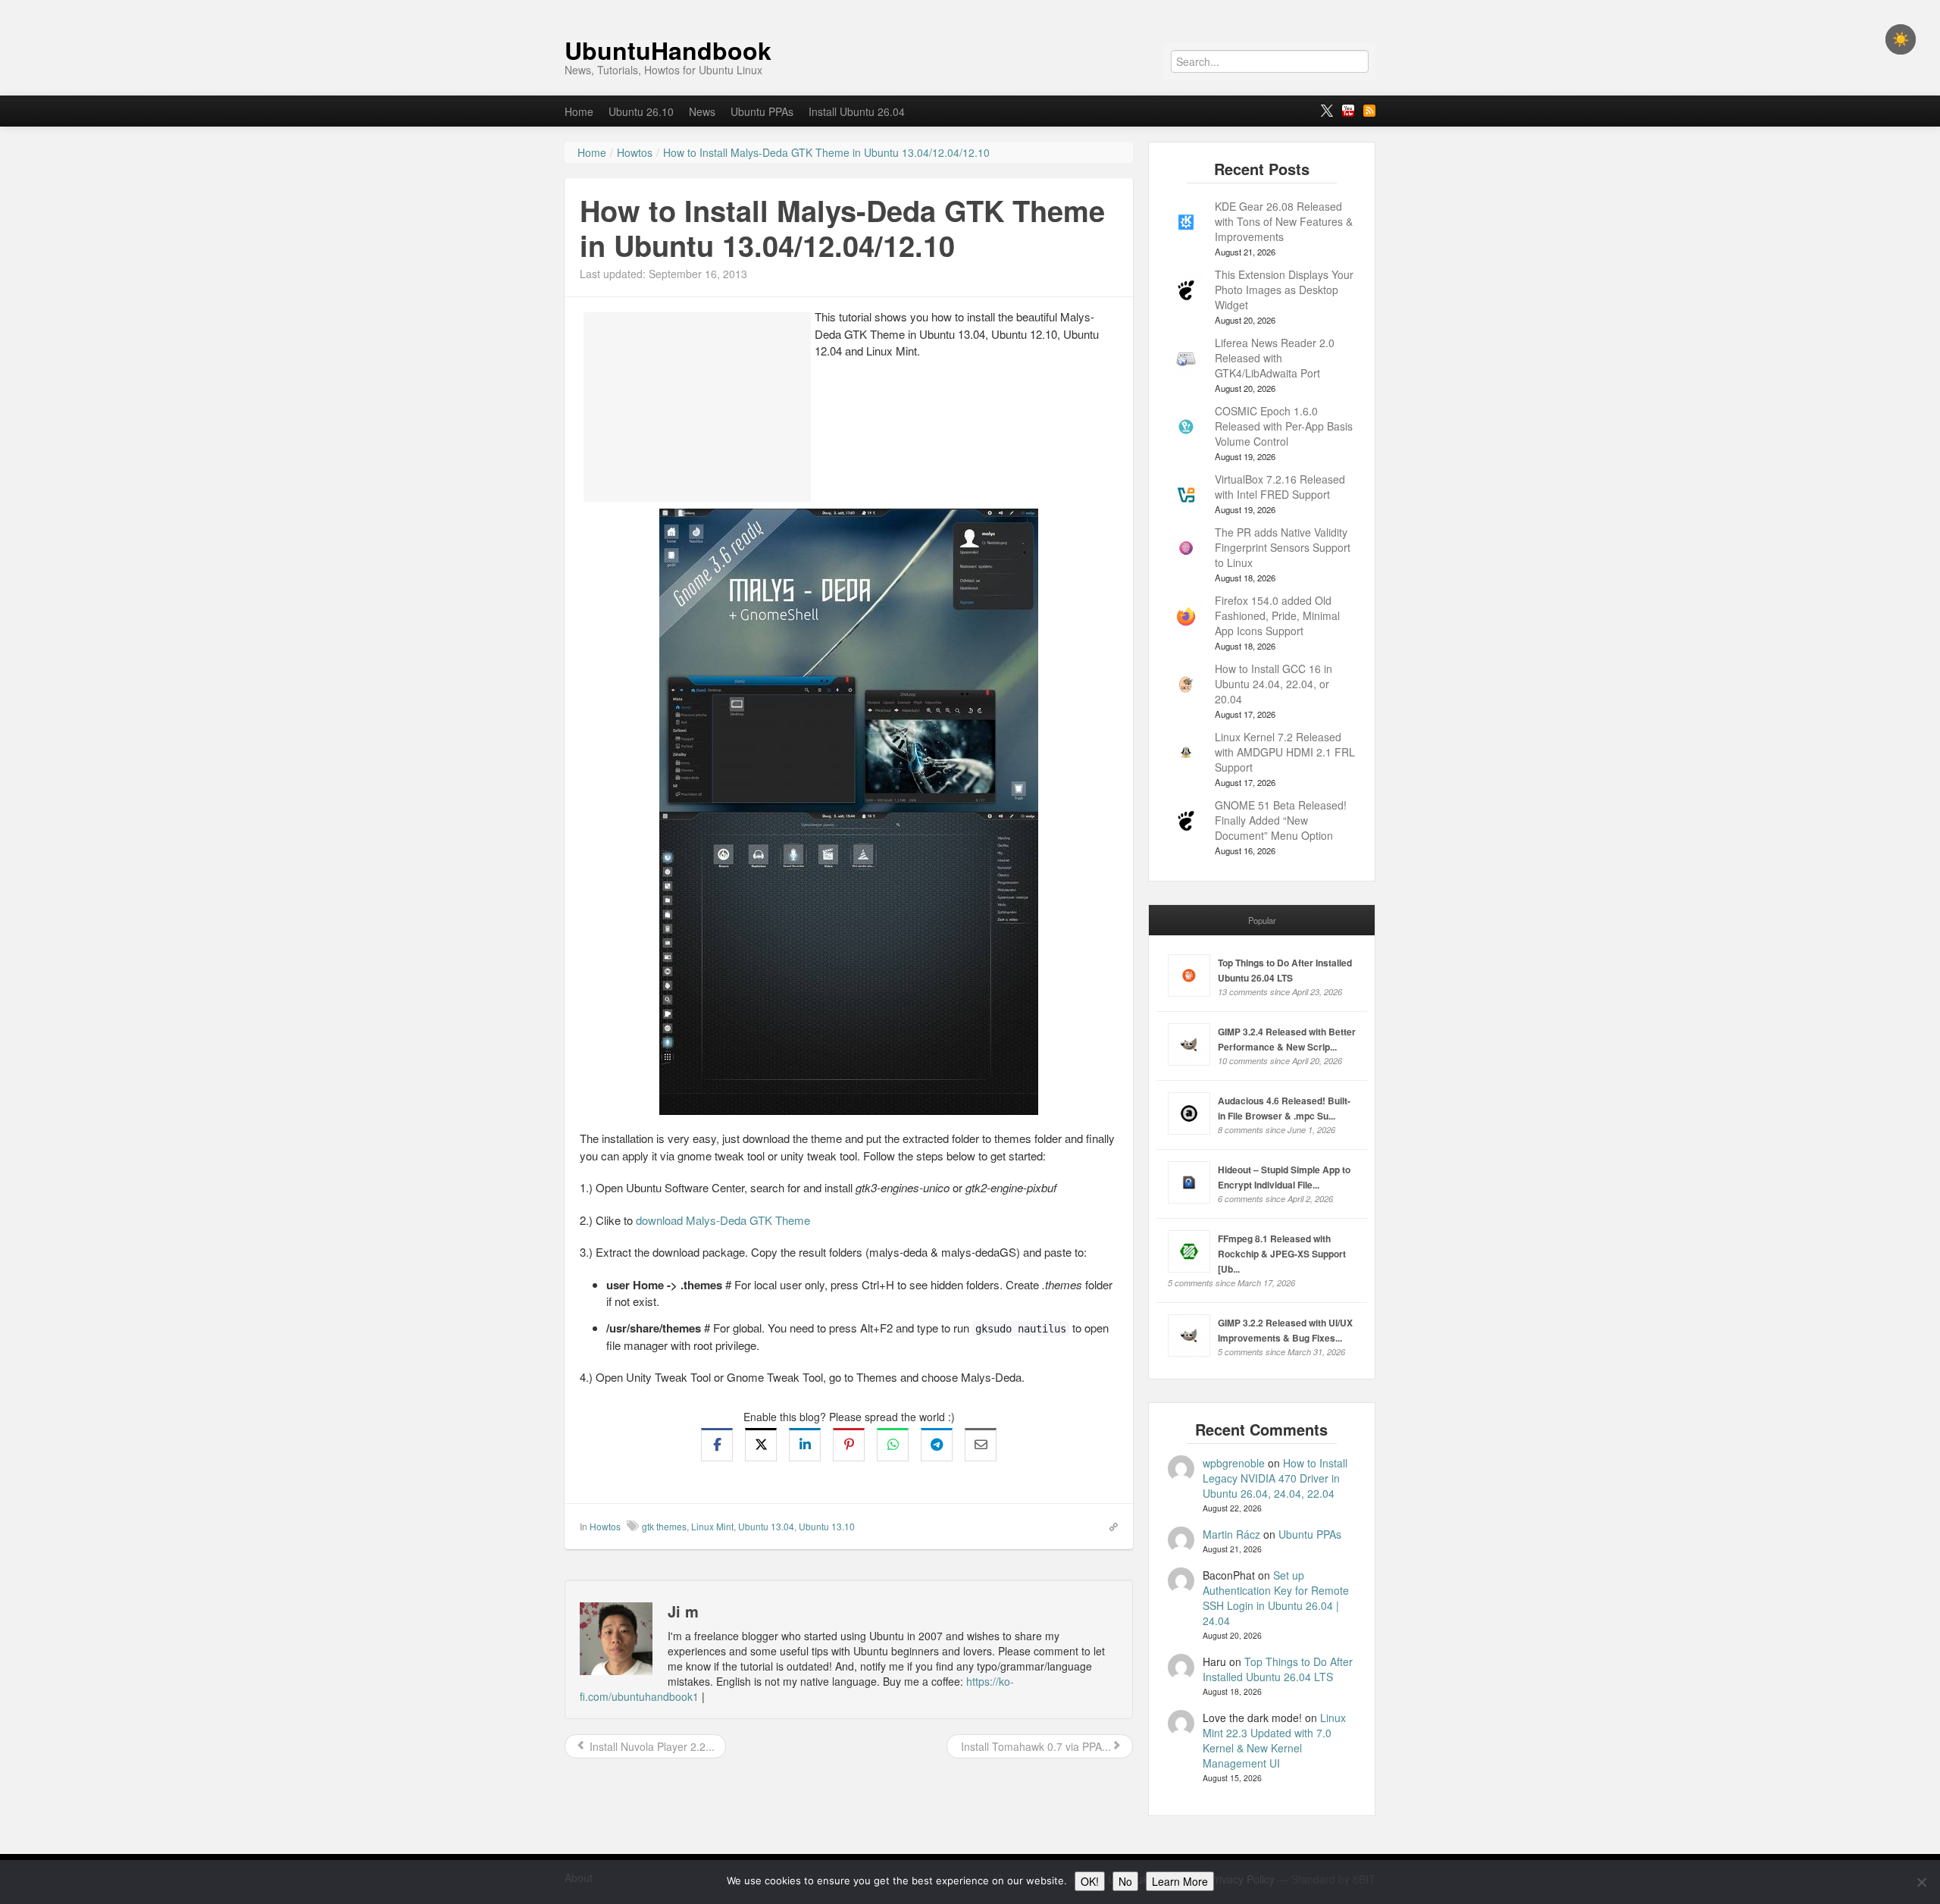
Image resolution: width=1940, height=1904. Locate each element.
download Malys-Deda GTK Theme (723, 1220)
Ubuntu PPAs (762, 111)
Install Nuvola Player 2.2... (651, 1746)
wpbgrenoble (1234, 1463)
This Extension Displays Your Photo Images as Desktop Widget (1284, 290)
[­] (970, 8)
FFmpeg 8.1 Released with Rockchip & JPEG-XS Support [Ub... (1282, 1254)
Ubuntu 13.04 (766, 1526)
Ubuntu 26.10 (641, 111)
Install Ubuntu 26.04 (857, 111)
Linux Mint (712, 1526)
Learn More (1180, 1881)
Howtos (605, 1526)
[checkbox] (1901, 39)
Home (579, 111)
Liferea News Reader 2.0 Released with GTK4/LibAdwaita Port (1275, 358)
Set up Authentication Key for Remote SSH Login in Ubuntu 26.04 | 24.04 (1276, 1598)
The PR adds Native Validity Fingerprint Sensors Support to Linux (1283, 547)
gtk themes (664, 1526)
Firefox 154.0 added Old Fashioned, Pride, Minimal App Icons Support (1277, 615)
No (1125, 1881)
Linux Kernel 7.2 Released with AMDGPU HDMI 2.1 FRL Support (1285, 752)
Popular (1262, 920)
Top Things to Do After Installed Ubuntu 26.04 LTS (1278, 1669)
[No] (1921, 1882)
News (702, 111)
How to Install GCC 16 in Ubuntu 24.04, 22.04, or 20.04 (1274, 684)
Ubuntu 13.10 (827, 1526)
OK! (1090, 1881)
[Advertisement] (697, 407)
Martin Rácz (1231, 1534)
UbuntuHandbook (668, 50)
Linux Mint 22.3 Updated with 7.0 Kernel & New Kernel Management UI (1274, 1740)
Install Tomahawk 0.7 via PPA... (1034, 1746)
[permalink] (1109, 1526)
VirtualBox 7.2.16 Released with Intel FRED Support (1280, 487)
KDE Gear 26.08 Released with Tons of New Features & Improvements (1284, 221)
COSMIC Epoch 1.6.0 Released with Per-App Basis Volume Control (1284, 426)
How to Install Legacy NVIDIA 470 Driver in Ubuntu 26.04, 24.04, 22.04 (1275, 1478)
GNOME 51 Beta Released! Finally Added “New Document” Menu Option (1281, 820)
